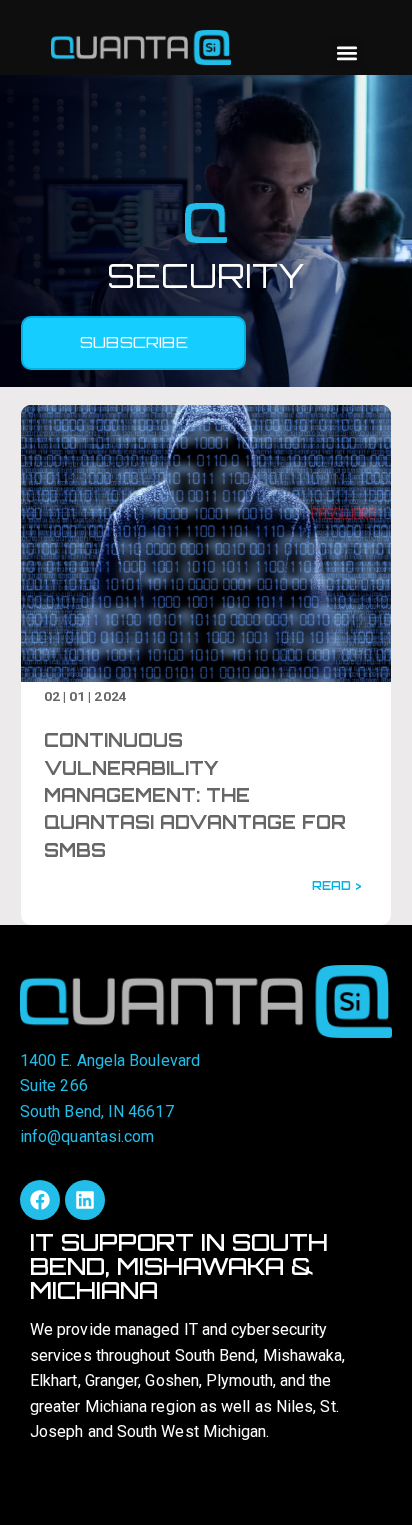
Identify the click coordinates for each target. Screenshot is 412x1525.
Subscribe (134, 342)
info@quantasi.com (87, 1136)
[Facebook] (40, 1200)
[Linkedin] (85, 1200)
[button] (346, 52)
